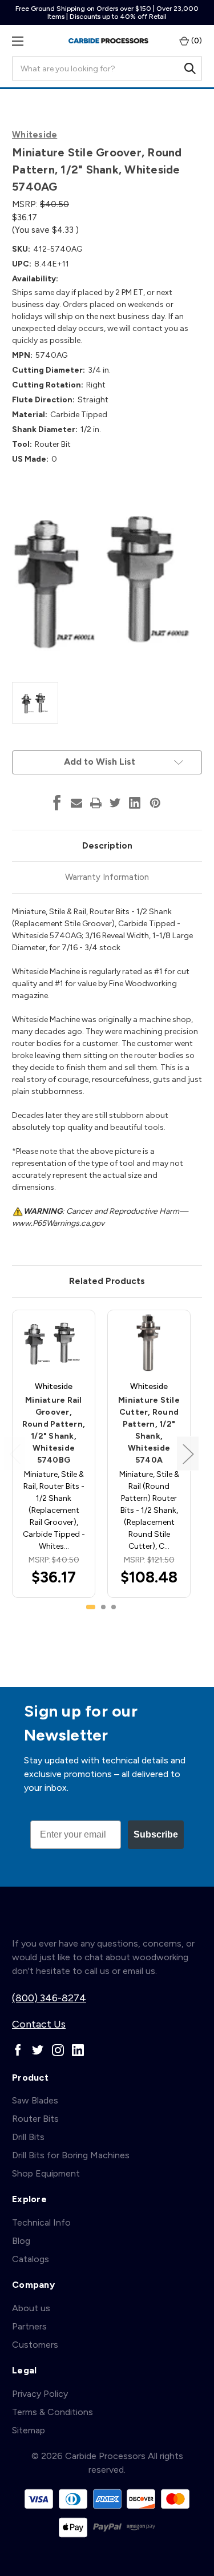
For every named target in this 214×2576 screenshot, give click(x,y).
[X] (115, 803)
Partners (29, 2326)
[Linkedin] (135, 803)
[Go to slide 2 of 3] (103, 1607)
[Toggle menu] (17, 41)
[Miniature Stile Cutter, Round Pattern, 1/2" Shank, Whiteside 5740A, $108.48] (149, 1342)
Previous (15, 1454)
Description (107, 846)
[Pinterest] (155, 803)
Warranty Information (107, 877)
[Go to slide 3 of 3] (114, 1607)
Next (188, 1454)
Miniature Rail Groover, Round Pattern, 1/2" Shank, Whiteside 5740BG (54, 1430)
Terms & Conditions (53, 2412)
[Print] (96, 803)
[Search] (190, 68)
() (196, 41)
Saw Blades (35, 2100)
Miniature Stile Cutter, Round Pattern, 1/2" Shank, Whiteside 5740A (149, 1430)
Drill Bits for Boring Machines (71, 2155)
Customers (35, 2345)
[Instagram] (58, 2050)
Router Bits (35, 2119)
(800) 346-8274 (49, 1998)
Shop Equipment (46, 2173)
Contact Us (39, 2024)
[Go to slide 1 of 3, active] (91, 1607)
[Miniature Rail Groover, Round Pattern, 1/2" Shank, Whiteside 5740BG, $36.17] (54, 1342)
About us (31, 2308)
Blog (21, 2241)
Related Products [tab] (107, 1281)
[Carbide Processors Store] (108, 41)
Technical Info (41, 2222)
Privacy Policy (40, 2394)
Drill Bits (28, 2137)
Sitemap (29, 2430)
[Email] (76, 803)
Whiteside (35, 135)
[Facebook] (57, 803)
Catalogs (31, 2259)
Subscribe (156, 1834)
